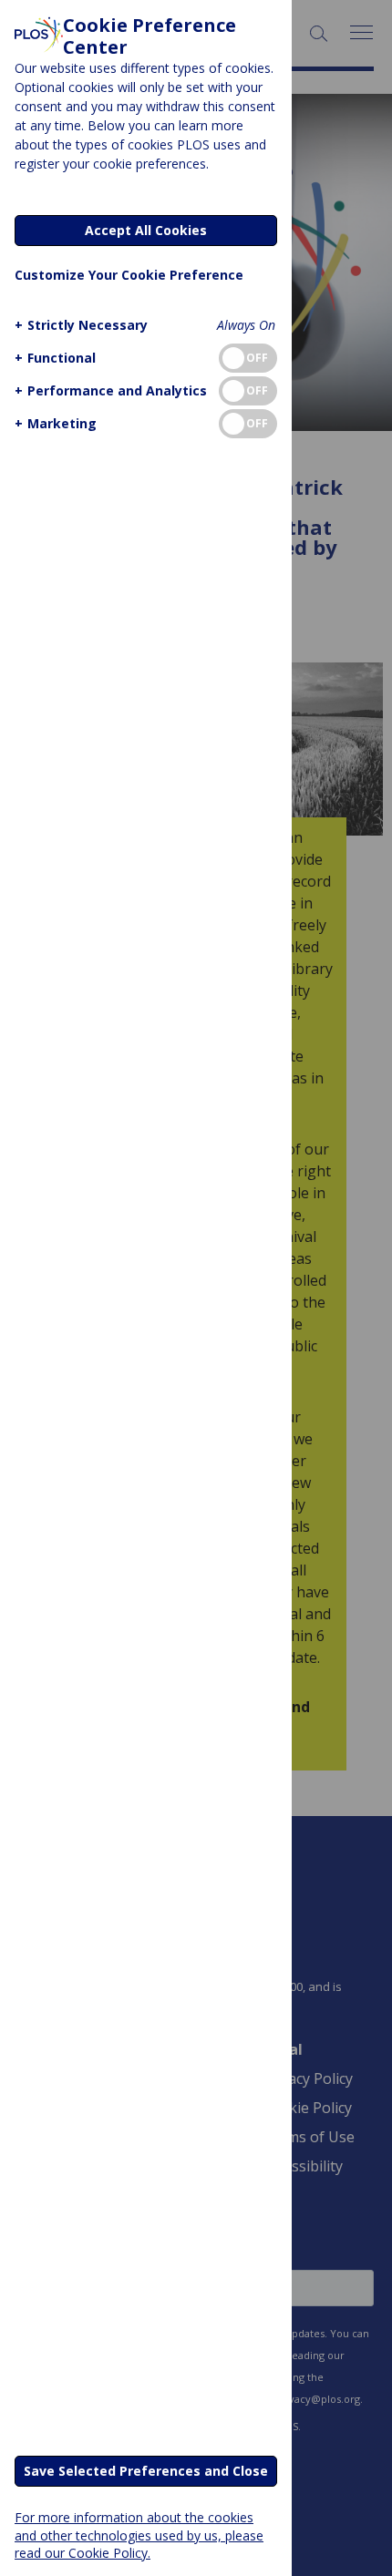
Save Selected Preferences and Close (146, 2471)
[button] (81, 325)
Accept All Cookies (146, 230)
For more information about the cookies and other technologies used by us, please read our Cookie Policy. (139, 2535)
